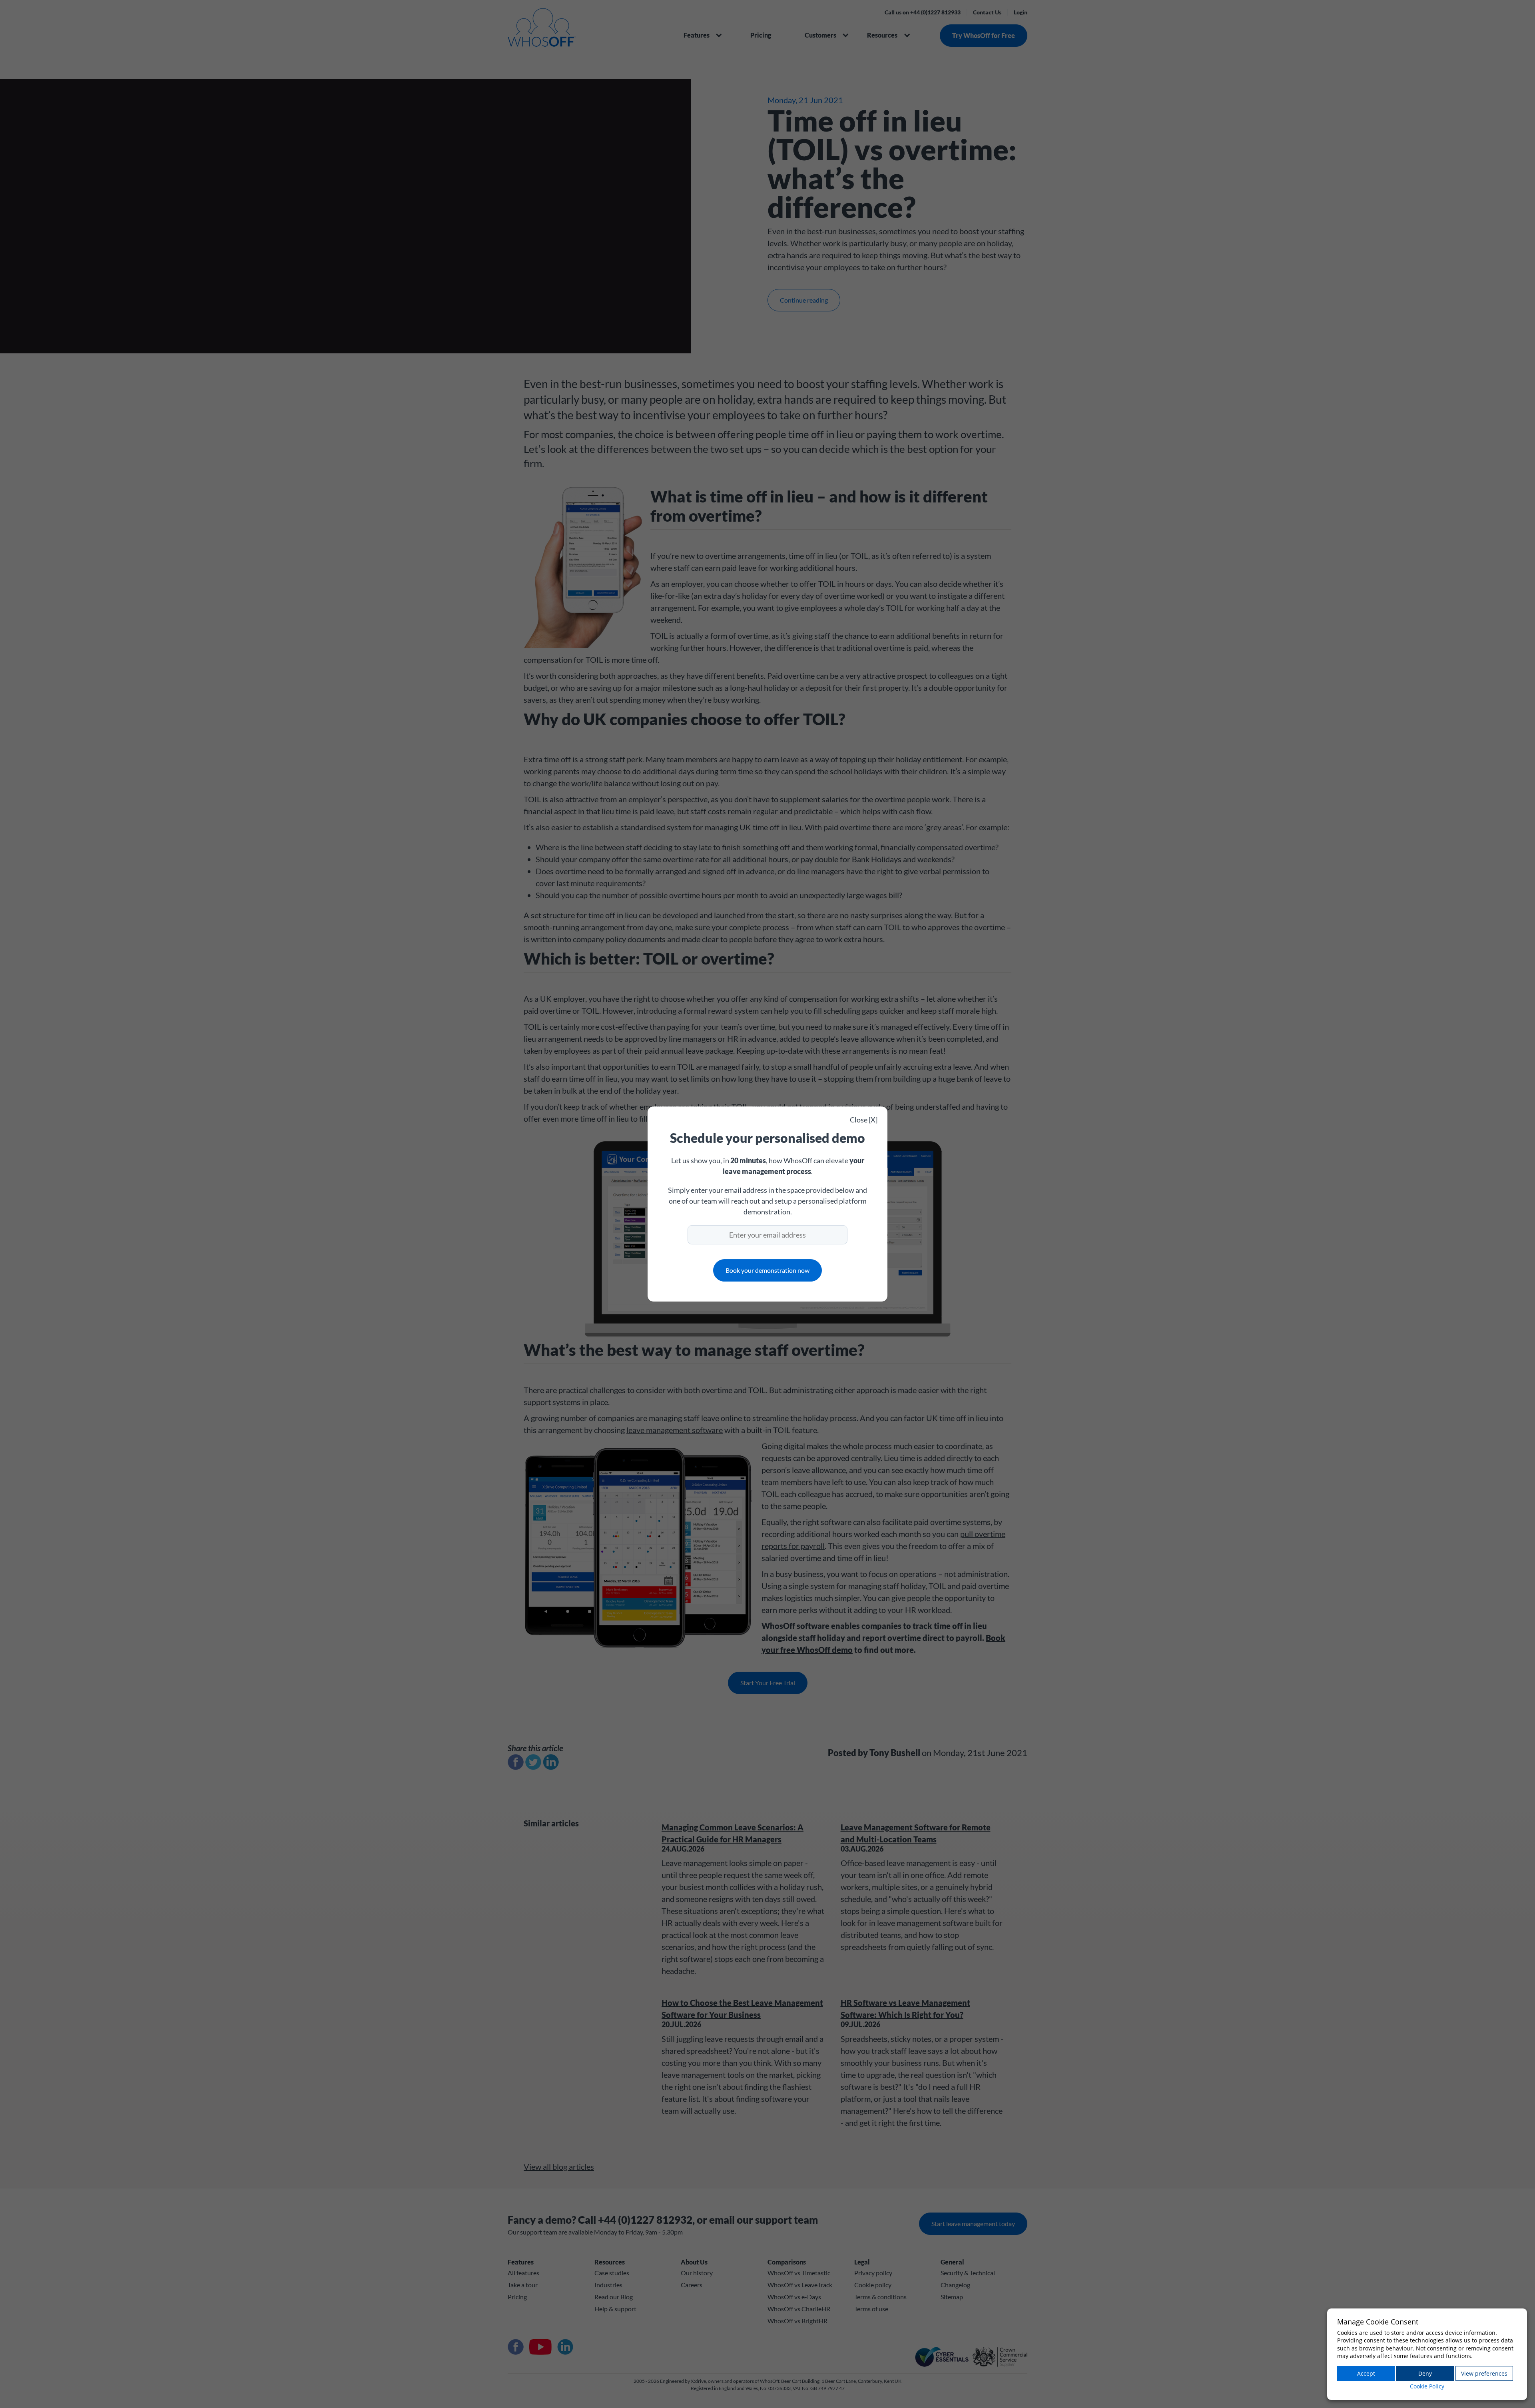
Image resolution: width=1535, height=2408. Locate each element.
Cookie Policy (1427, 2386)
